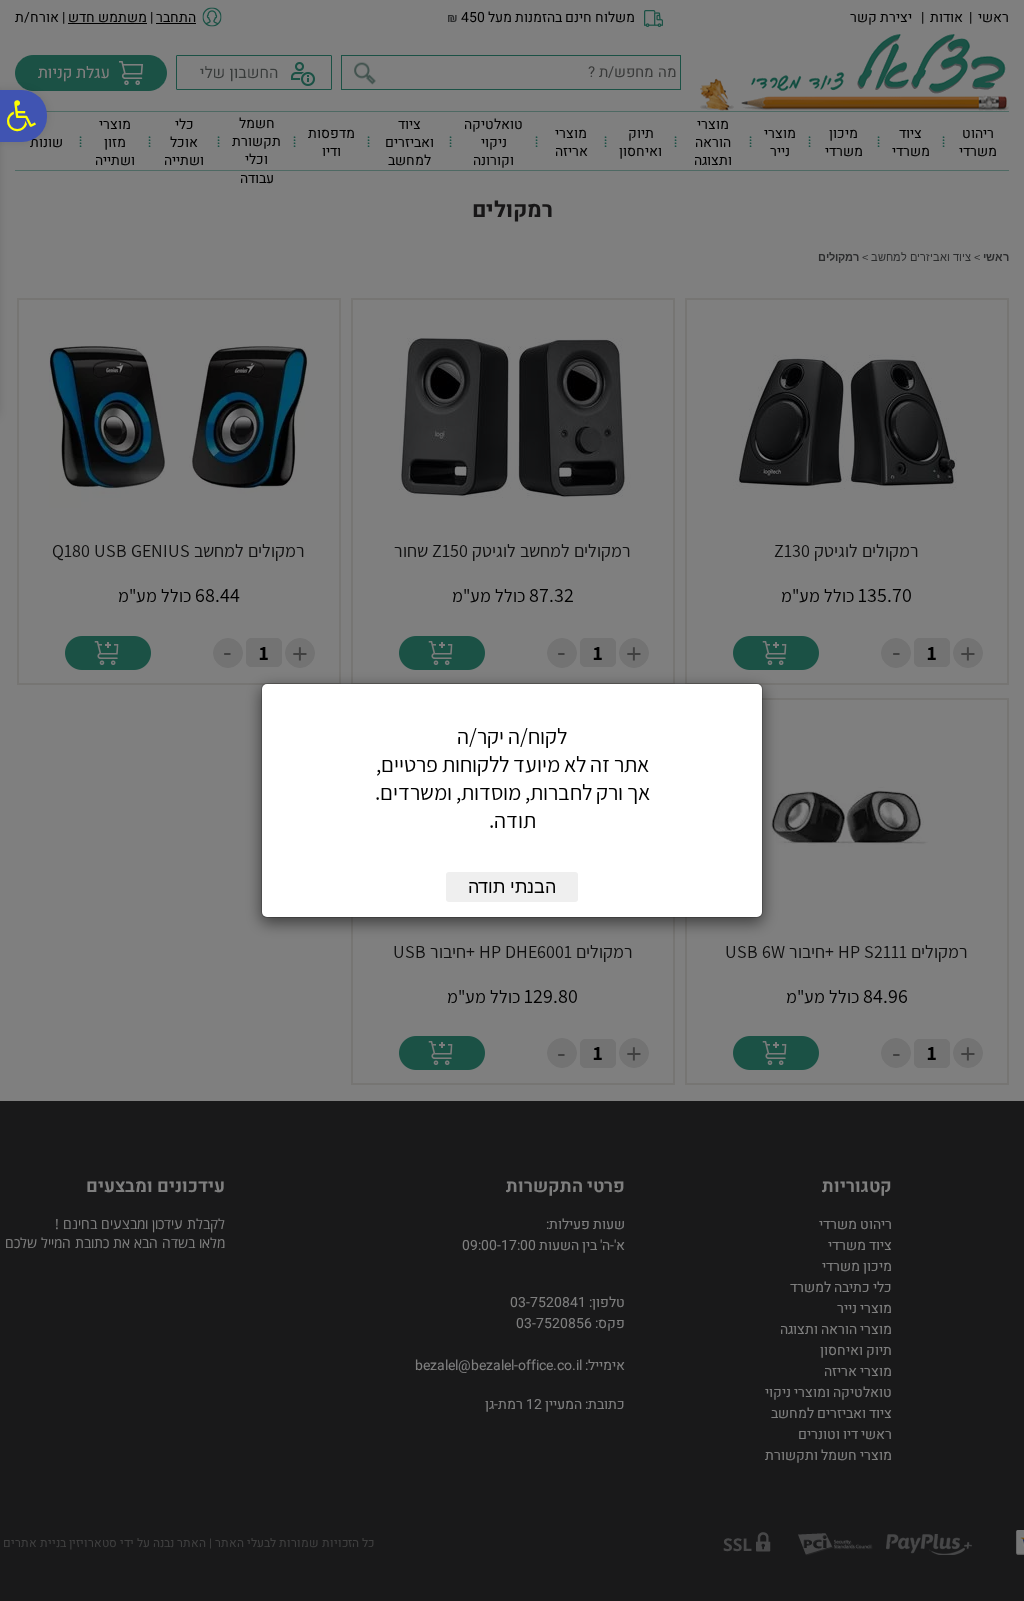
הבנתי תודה (512, 887)
